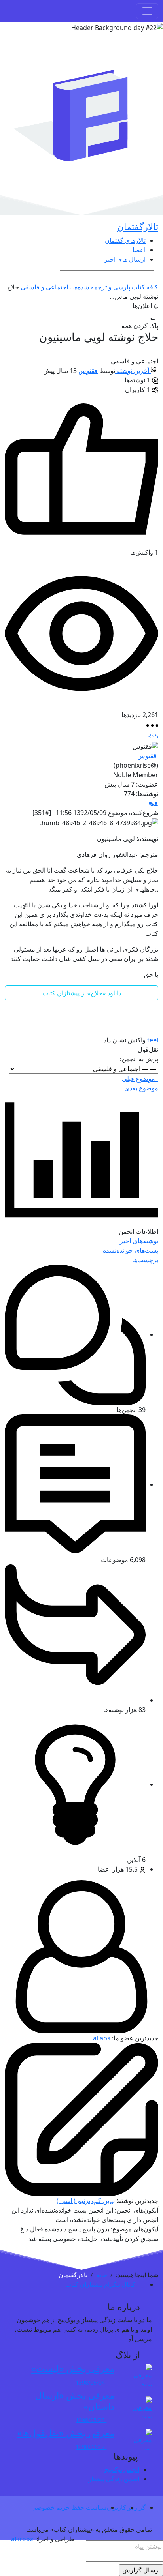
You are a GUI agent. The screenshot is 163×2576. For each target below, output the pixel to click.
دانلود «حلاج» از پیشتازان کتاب (82, 993)
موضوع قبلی (140, 1079)
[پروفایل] (156, 803)
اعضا (139, 250)
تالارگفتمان (138, 227)
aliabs (102, 2038)
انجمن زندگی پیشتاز (114, 2479)
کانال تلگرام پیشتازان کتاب (101, 2284)
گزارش (136, 2507)
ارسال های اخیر (125, 259)
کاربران (116, 2507)
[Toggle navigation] (147, 11)
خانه (102, 2275)
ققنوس (88, 371)
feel (153, 1040)
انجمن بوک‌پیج (122, 2469)
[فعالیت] (151, 803)
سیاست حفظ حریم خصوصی (69, 2507)
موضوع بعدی (140, 1088)
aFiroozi (23, 2539)
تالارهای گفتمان (125, 240)
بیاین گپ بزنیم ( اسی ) (86, 2201)
